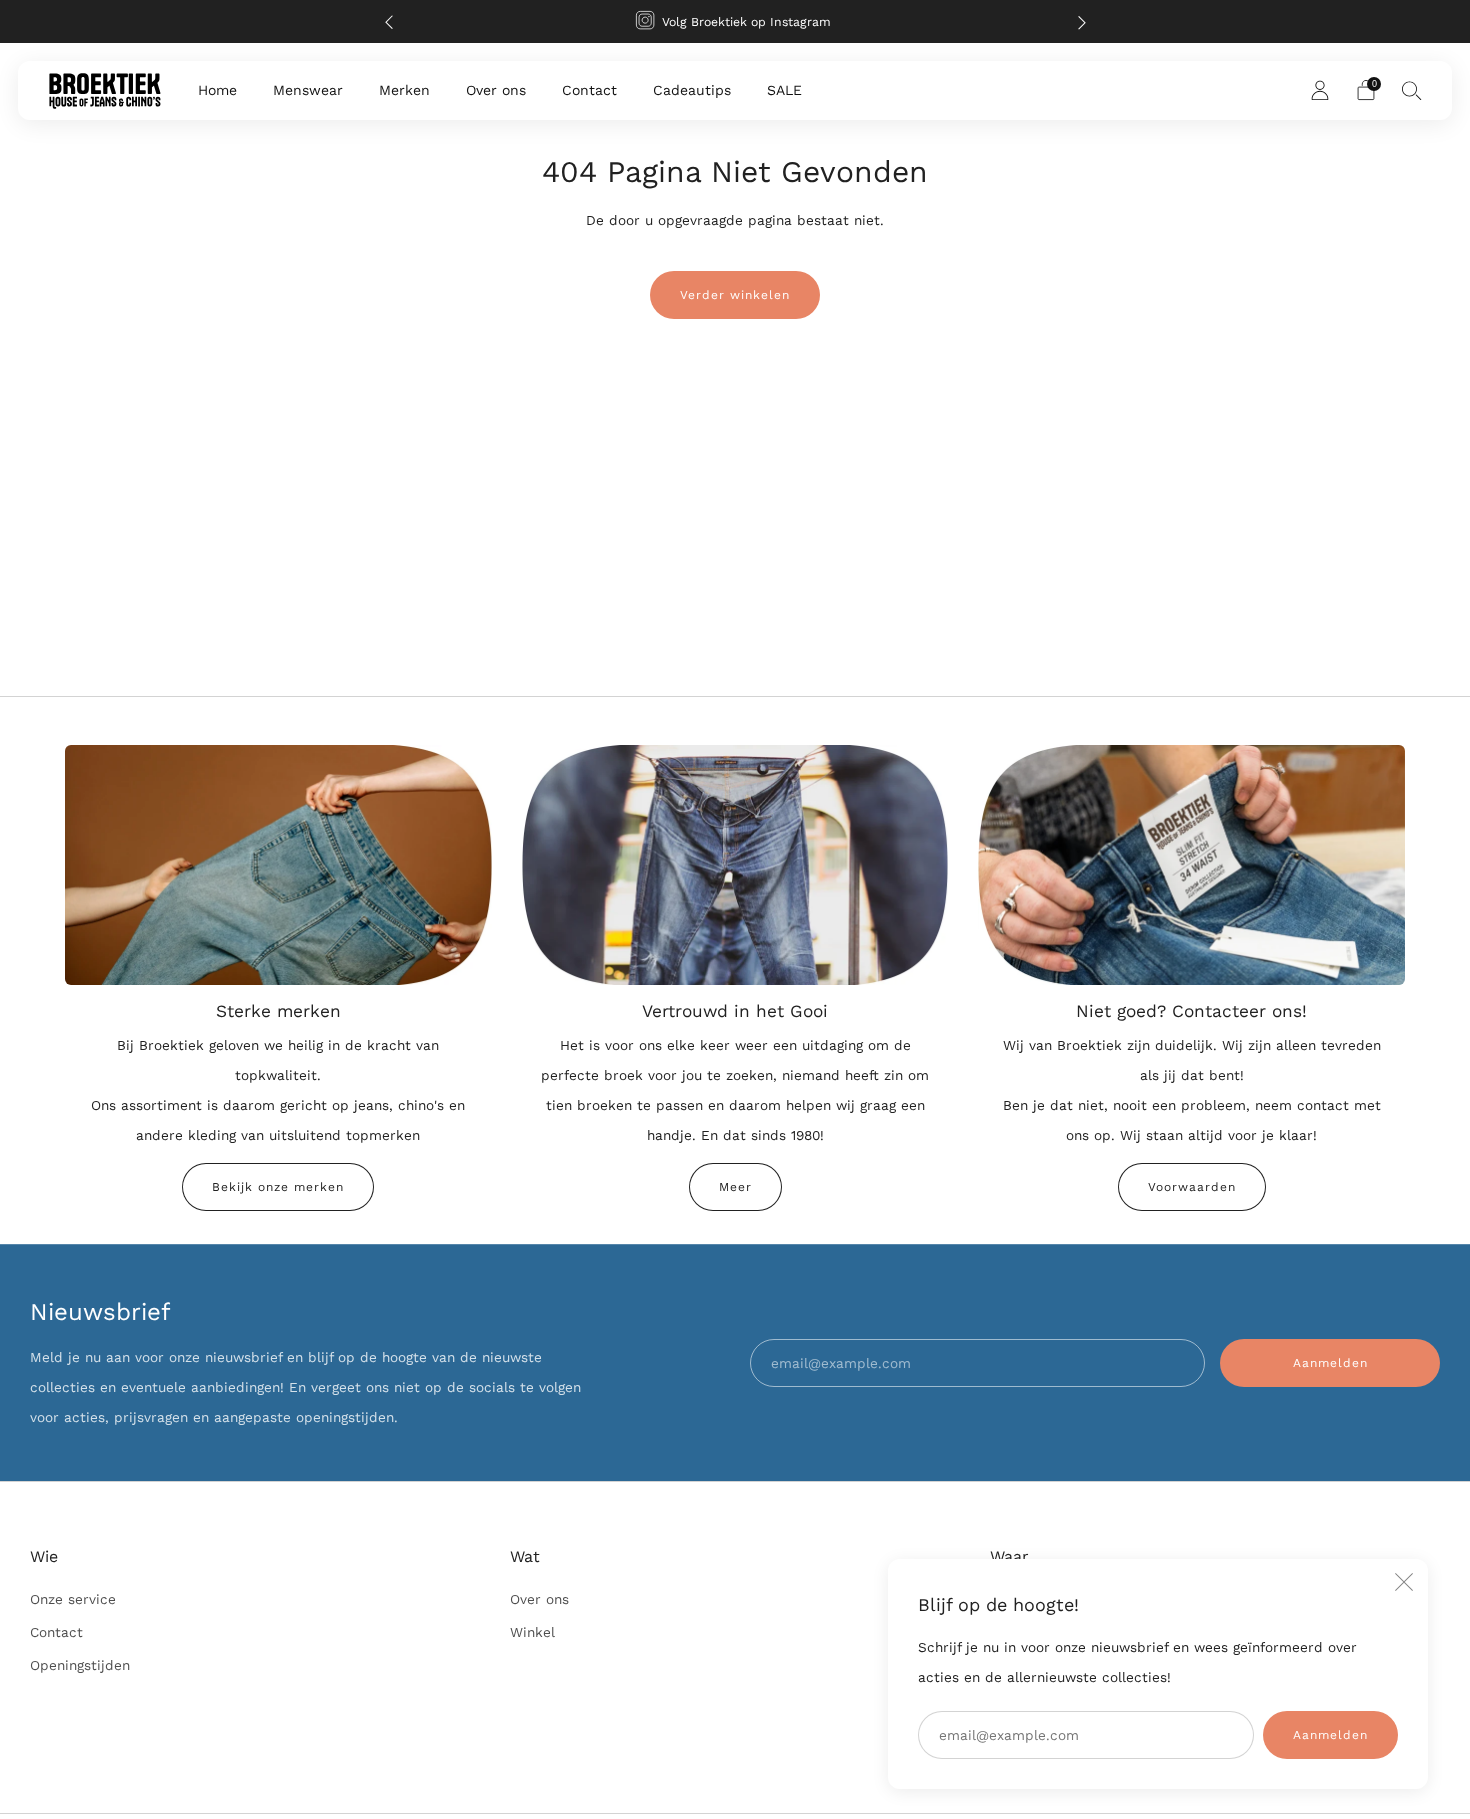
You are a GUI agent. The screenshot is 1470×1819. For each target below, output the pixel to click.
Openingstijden (80, 1665)
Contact (589, 90)
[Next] (1082, 21)
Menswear (308, 90)
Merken (404, 90)
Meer (735, 1187)
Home (217, 90)
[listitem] (735, 21)
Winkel (532, 1632)
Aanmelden (1330, 1735)
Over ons (496, 90)
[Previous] (389, 21)
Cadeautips (692, 90)
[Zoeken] (1412, 90)
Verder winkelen (735, 295)
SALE (784, 90)
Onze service (73, 1599)
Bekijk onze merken (278, 1187)
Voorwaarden (1192, 1187)
